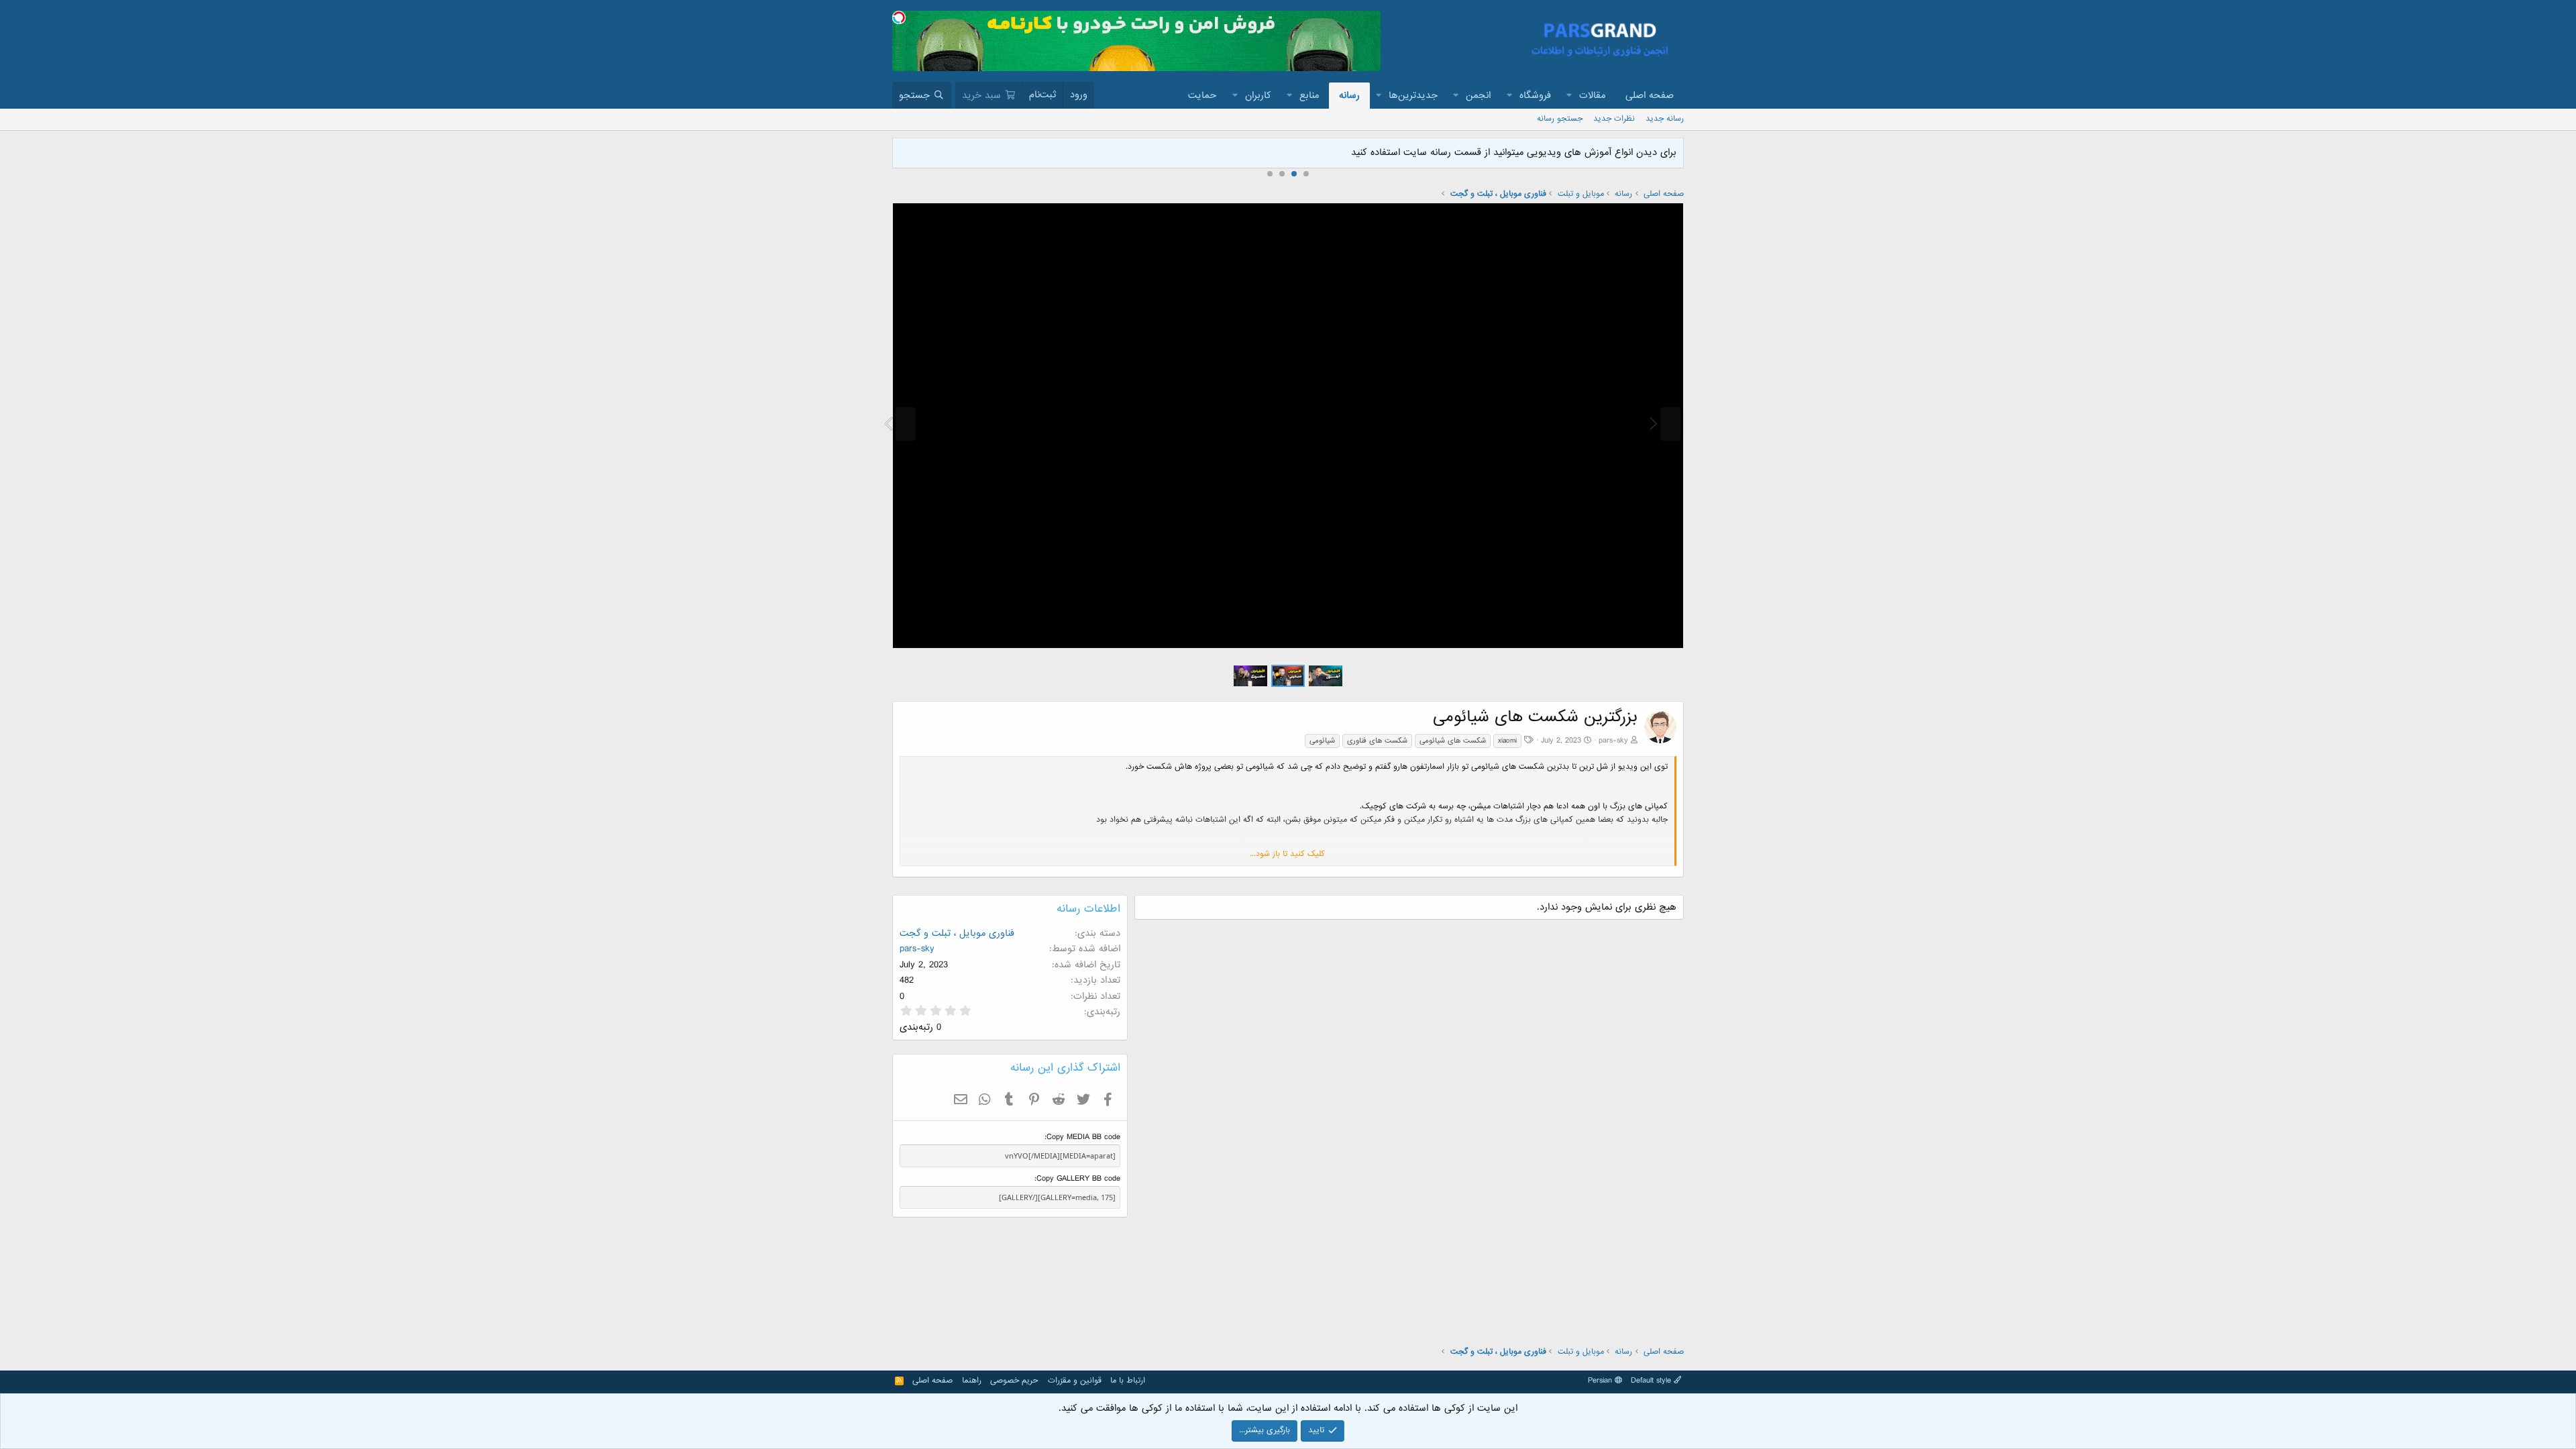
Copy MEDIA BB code (1083, 1137)
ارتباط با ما (1128, 1381)
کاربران (1258, 95)
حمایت (1202, 95)
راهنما (972, 1381)
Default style (1652, 1381)
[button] (1570, 96)
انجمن (1478, 95)
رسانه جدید (1665, 119)
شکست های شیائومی (1453, 741)
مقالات (1592, 95)
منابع (1309, 95)
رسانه (1349, 95)
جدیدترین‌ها (1413, 95)
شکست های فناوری (1377, 741)
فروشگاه (1535, 95)
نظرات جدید (1614, 119)
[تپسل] (899, 17)
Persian (1601, 1381)
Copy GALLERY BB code (1078, 1179)
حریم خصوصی (1014, 1381)
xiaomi (1507, 741)
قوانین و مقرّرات (1075, 1381)
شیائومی (1322, 741)
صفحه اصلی (1650, 95)
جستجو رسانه (1560, 119)
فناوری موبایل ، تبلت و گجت (957, 933)
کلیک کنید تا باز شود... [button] (1287, 854)
